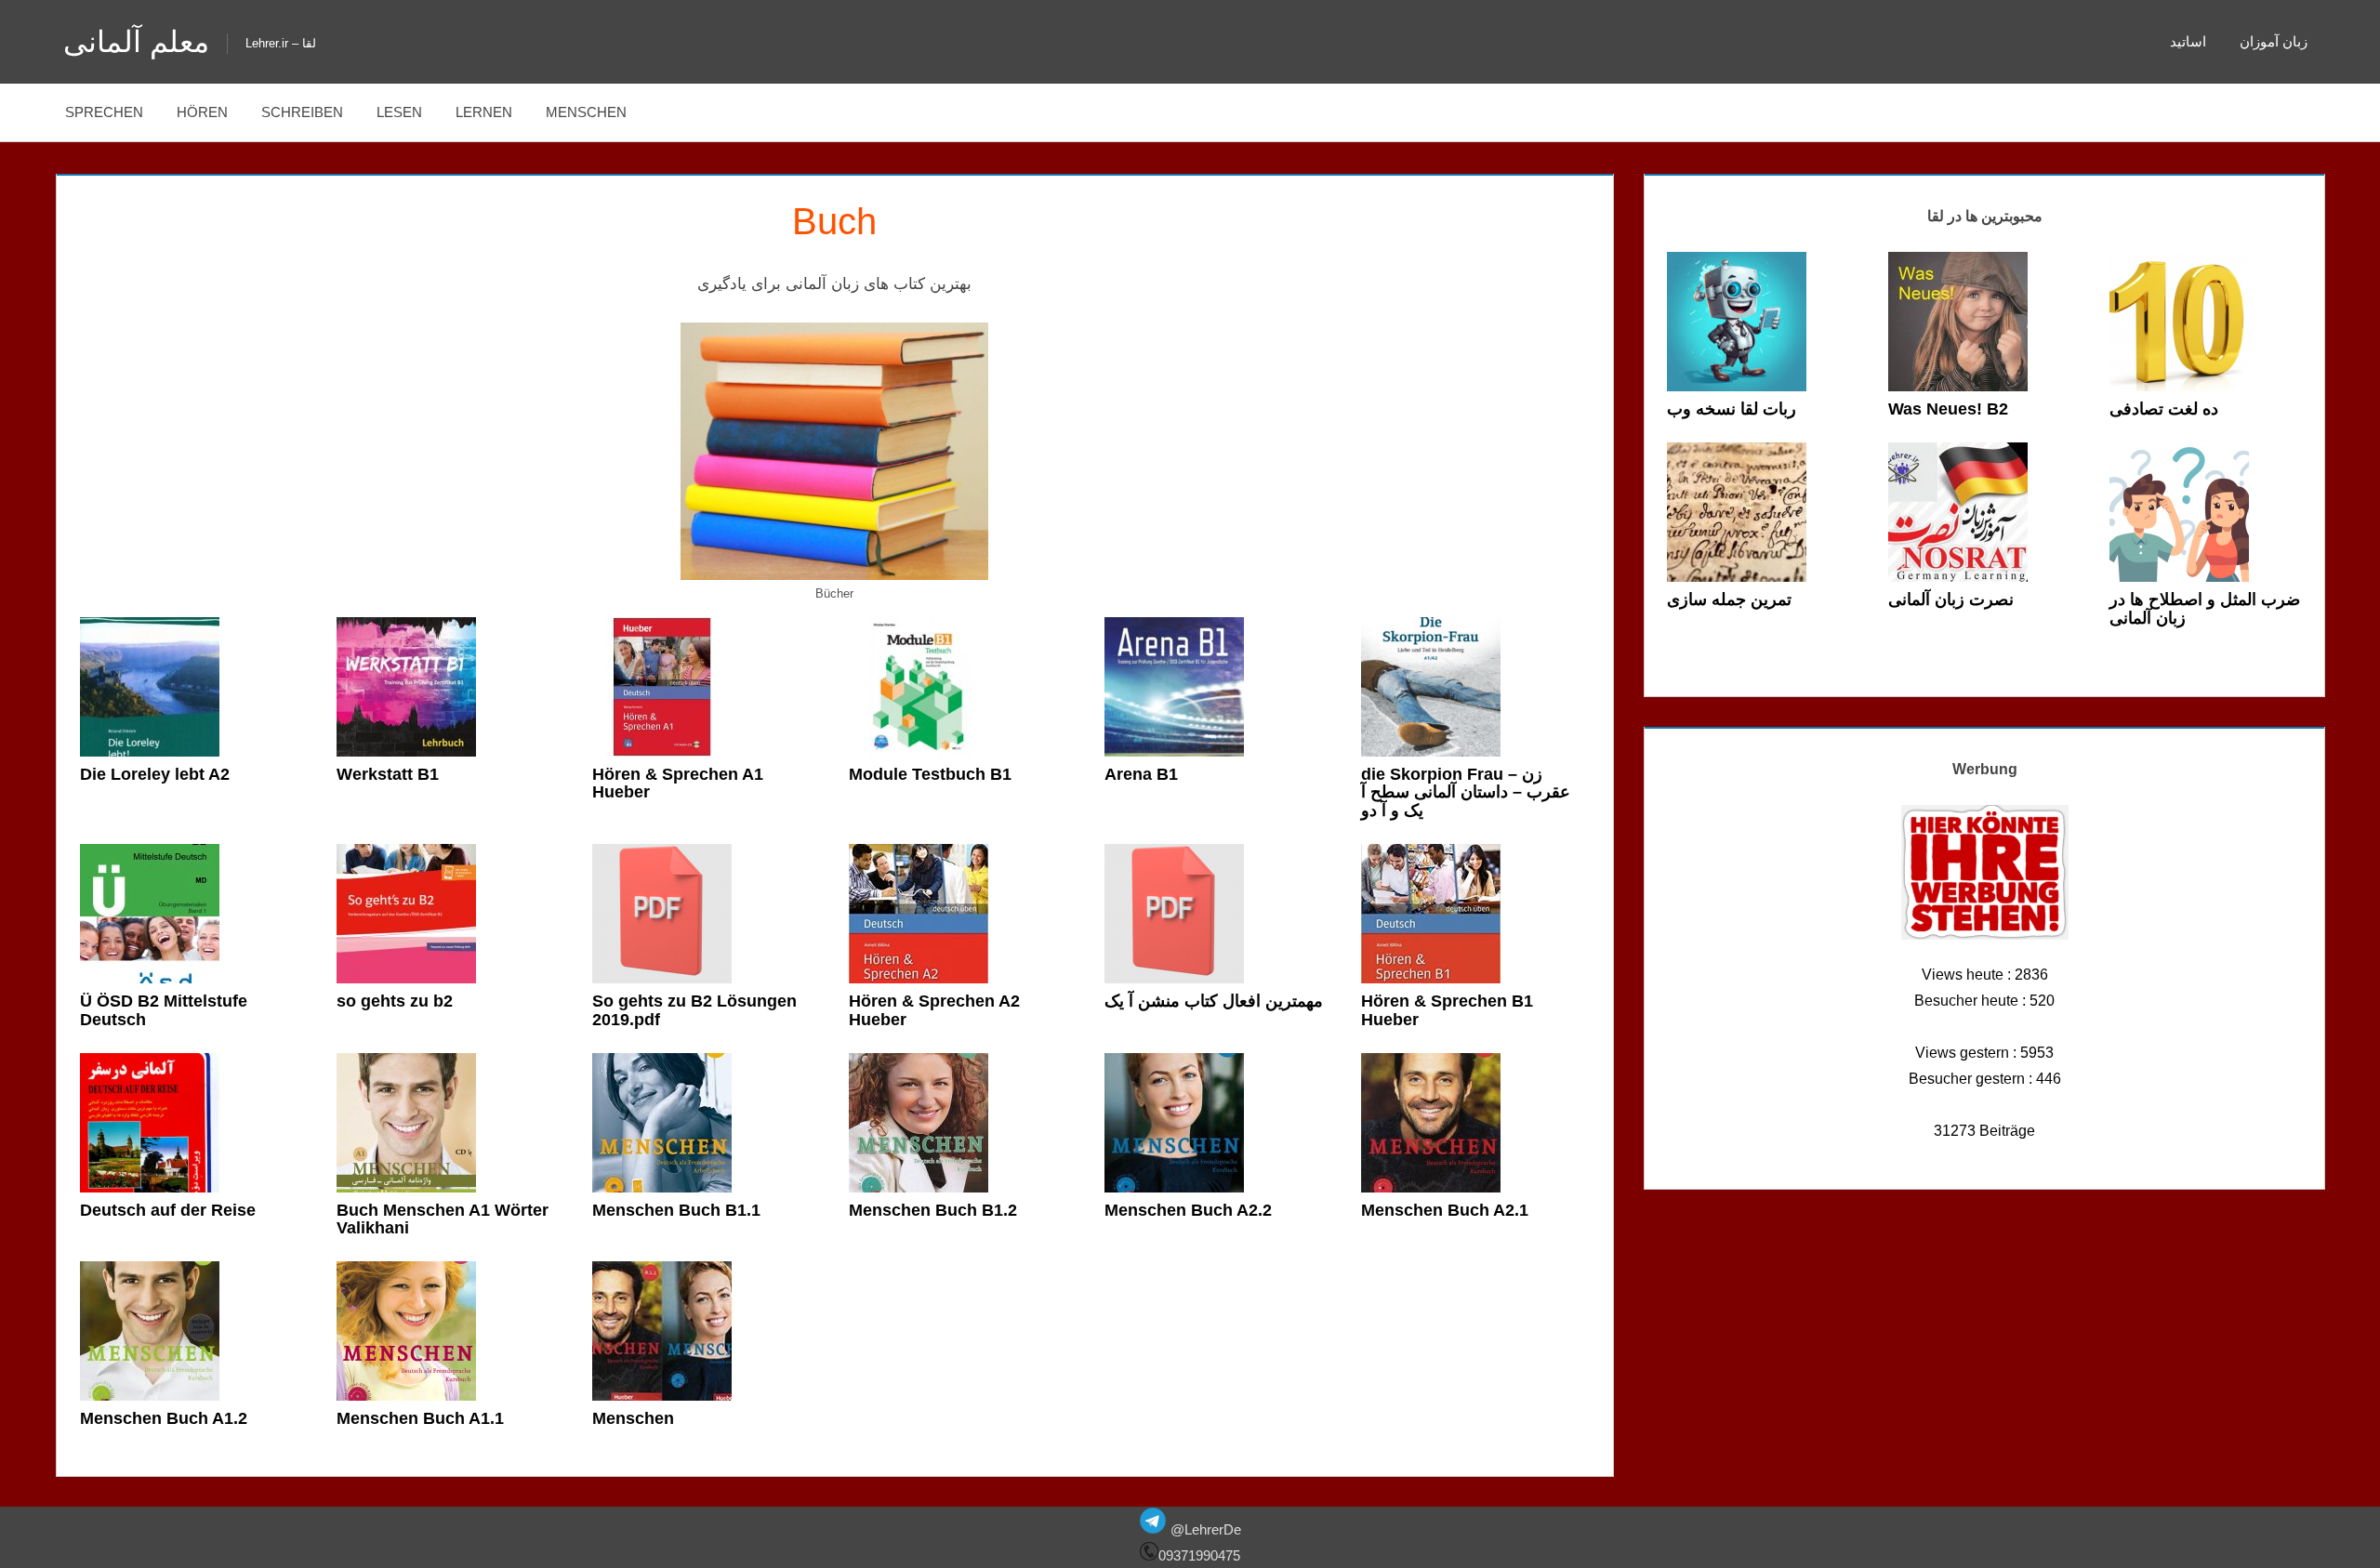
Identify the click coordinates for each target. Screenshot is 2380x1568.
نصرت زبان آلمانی (1951, 600)
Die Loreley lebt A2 (155, 774)
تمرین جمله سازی (1729, 600)
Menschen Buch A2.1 (1445, 1210)
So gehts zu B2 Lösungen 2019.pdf (694, 1010)
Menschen (586, 112)
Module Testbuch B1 (930, 774)
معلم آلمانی (136, 42)
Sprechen (104, 112)
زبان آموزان (2274, 41)
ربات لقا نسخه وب (1732, 409)
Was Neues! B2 (1948, 409)
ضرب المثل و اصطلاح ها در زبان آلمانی (2205, 609)
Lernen (484, 112)
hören (202, 112)
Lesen (399, 112)
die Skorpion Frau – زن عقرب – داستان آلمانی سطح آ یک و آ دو (1466, 793)
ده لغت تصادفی (2164, 409)
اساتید (2188, 41)
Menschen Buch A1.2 (164, 1418)
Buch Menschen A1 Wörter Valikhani (443, 1219)
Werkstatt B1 (388, 774)
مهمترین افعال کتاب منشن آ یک (1214, 1001)
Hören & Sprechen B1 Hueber (1447, 1010)
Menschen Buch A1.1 (420, 1418)
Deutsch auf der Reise (168, 1210)
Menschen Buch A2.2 (1188, 1210)
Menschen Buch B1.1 (676, 1210)
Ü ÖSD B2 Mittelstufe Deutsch (164, 1010)
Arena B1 (1141, 774)
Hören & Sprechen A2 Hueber (934, 1010)
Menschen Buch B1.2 (933, 1210)
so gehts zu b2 (395, 1001)
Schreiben (302, 112)
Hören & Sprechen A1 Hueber (678, 784)
